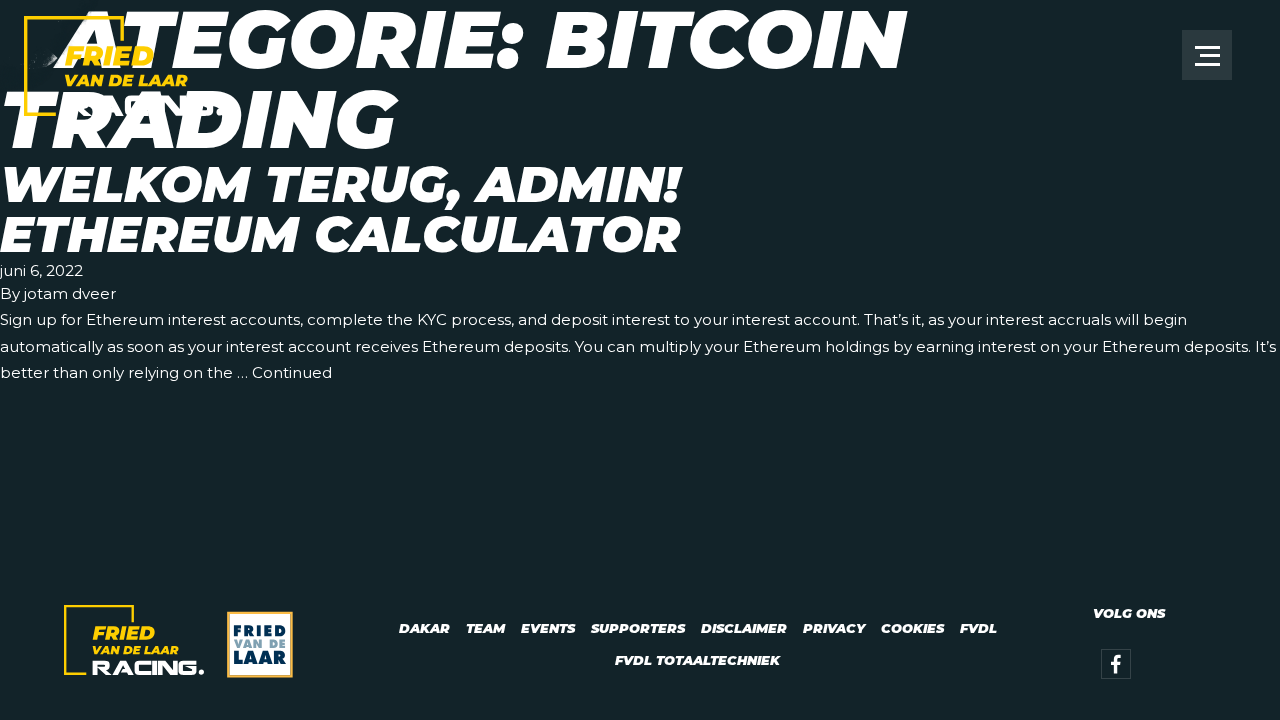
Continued (292, 372)
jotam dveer (70, 293)
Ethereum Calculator (340, 234)
